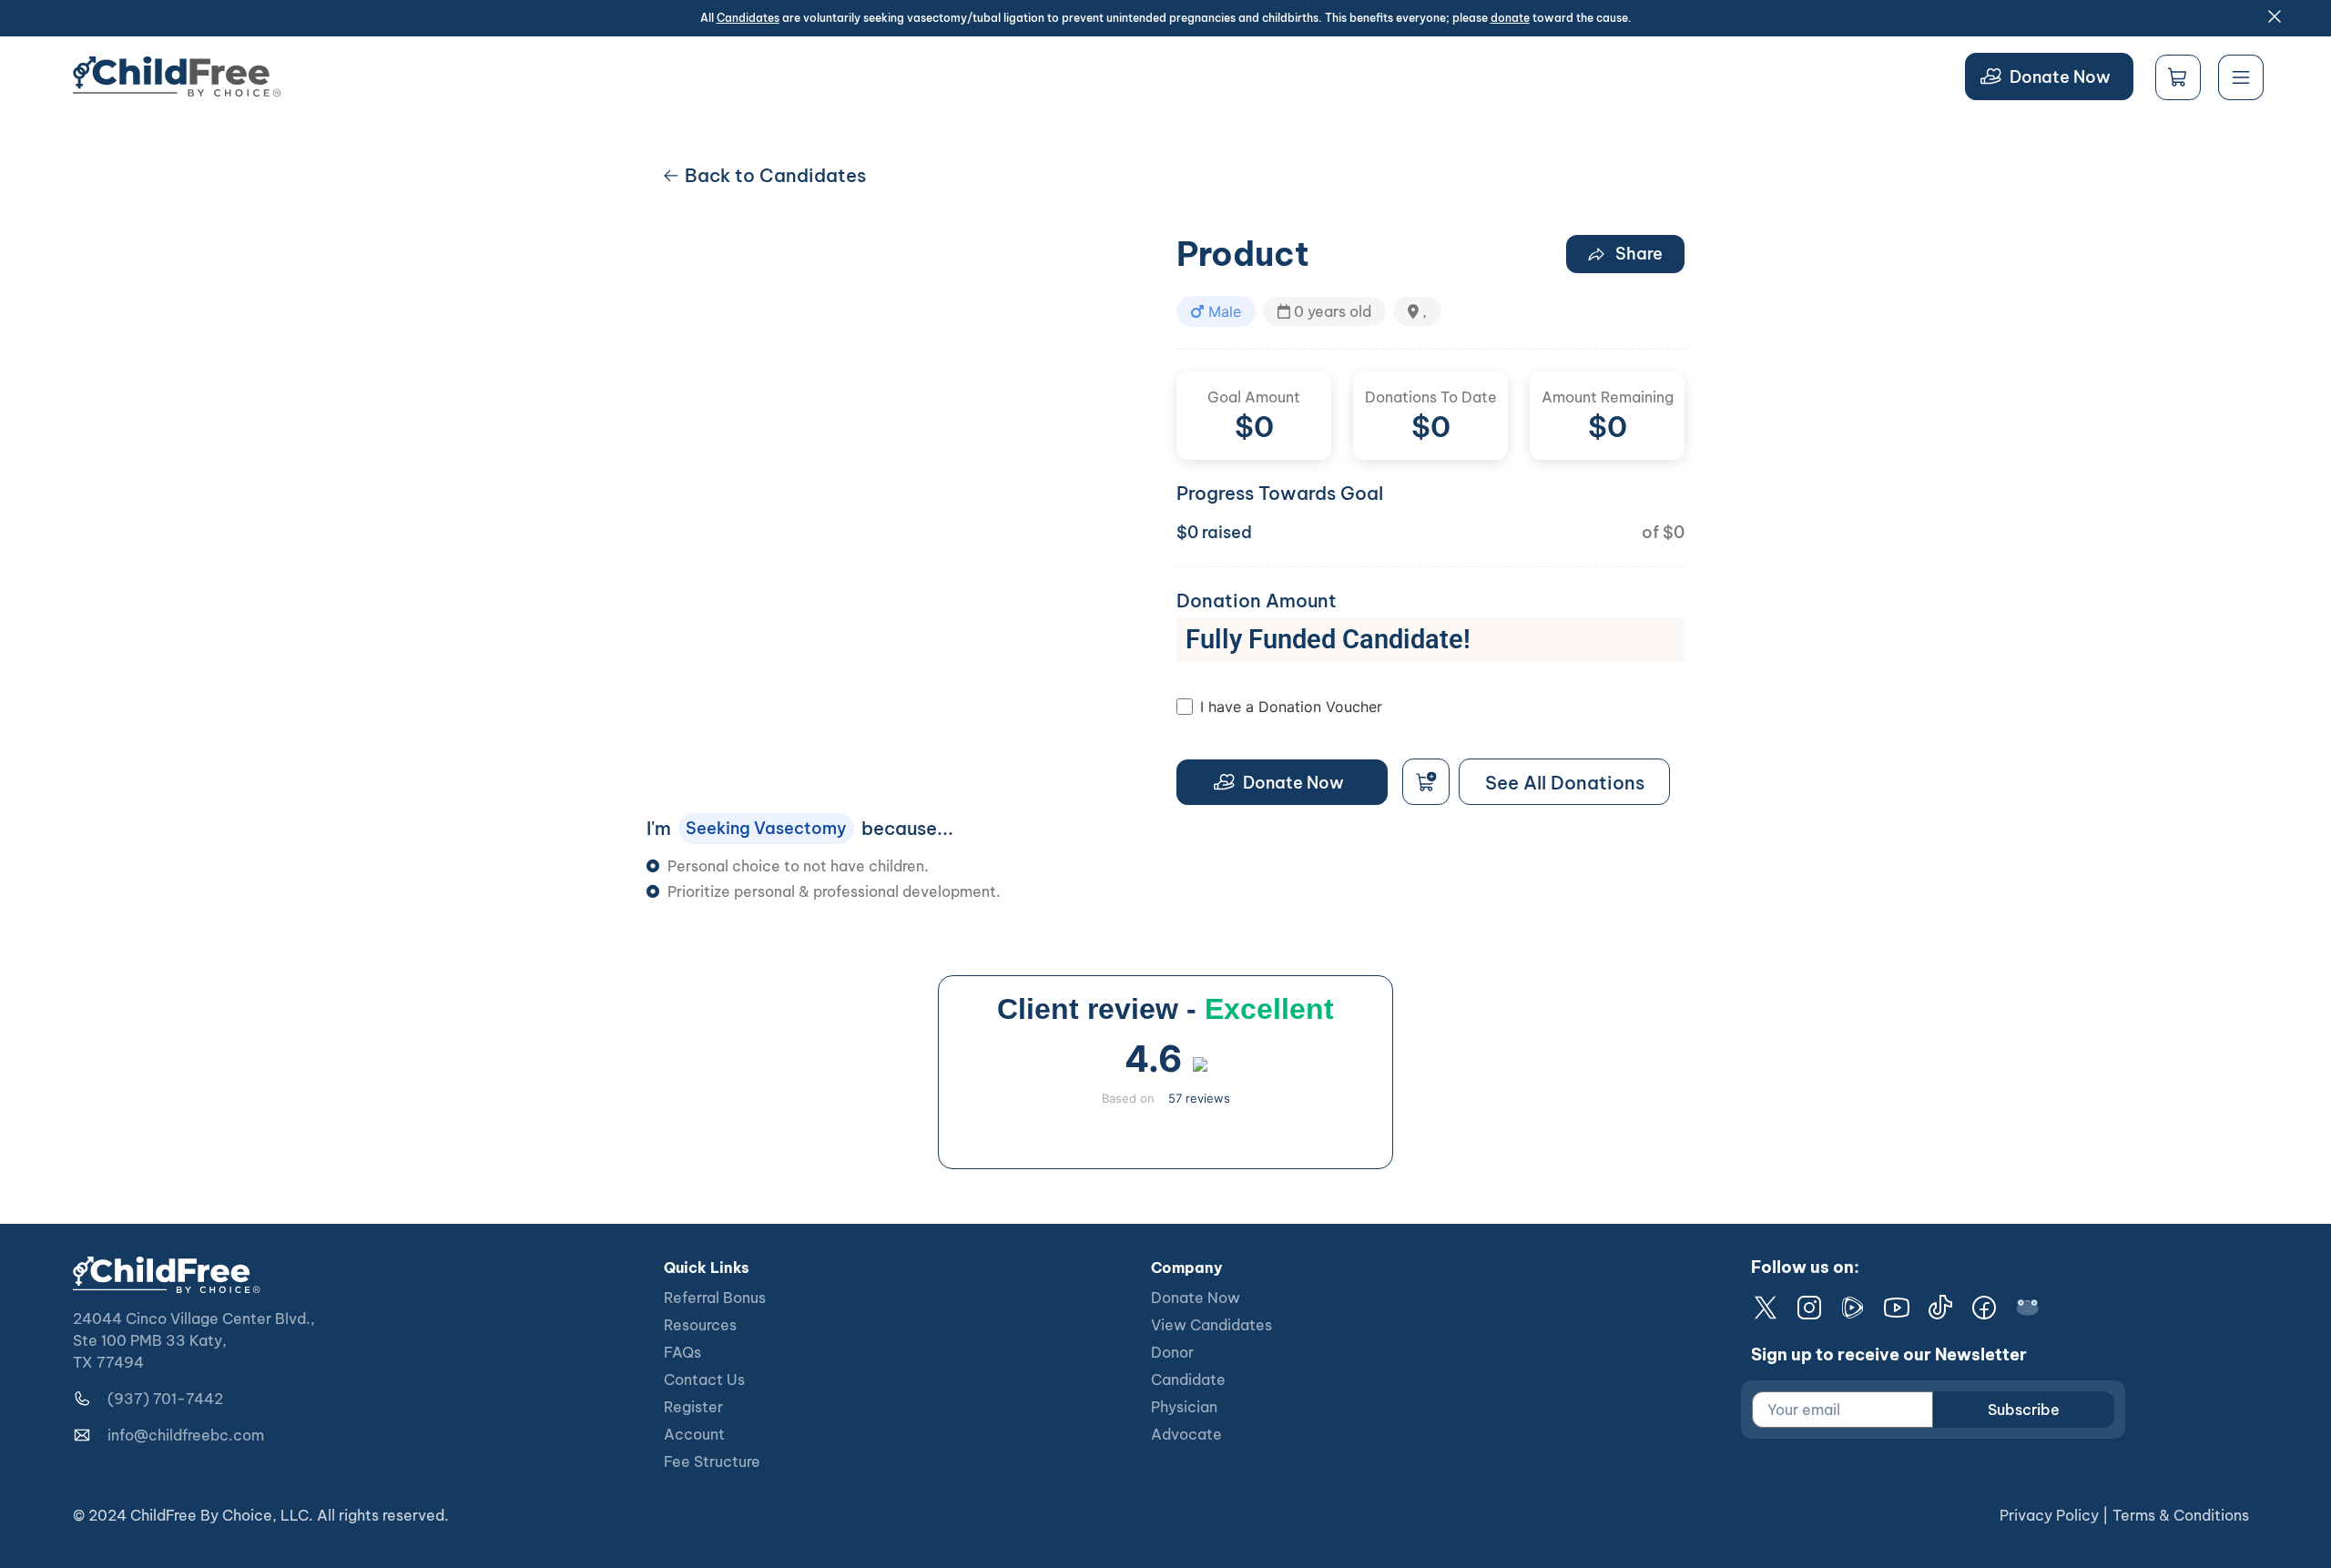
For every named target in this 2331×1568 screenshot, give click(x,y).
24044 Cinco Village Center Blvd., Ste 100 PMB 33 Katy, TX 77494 (194, 1340)
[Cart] (2178, 77)
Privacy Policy (2049, 1515)
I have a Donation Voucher (1291, 707)
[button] (1216, 311)
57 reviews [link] (1199, 1098)
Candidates (748, 18)
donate (1510, 18)
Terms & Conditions (2181, 1515)
